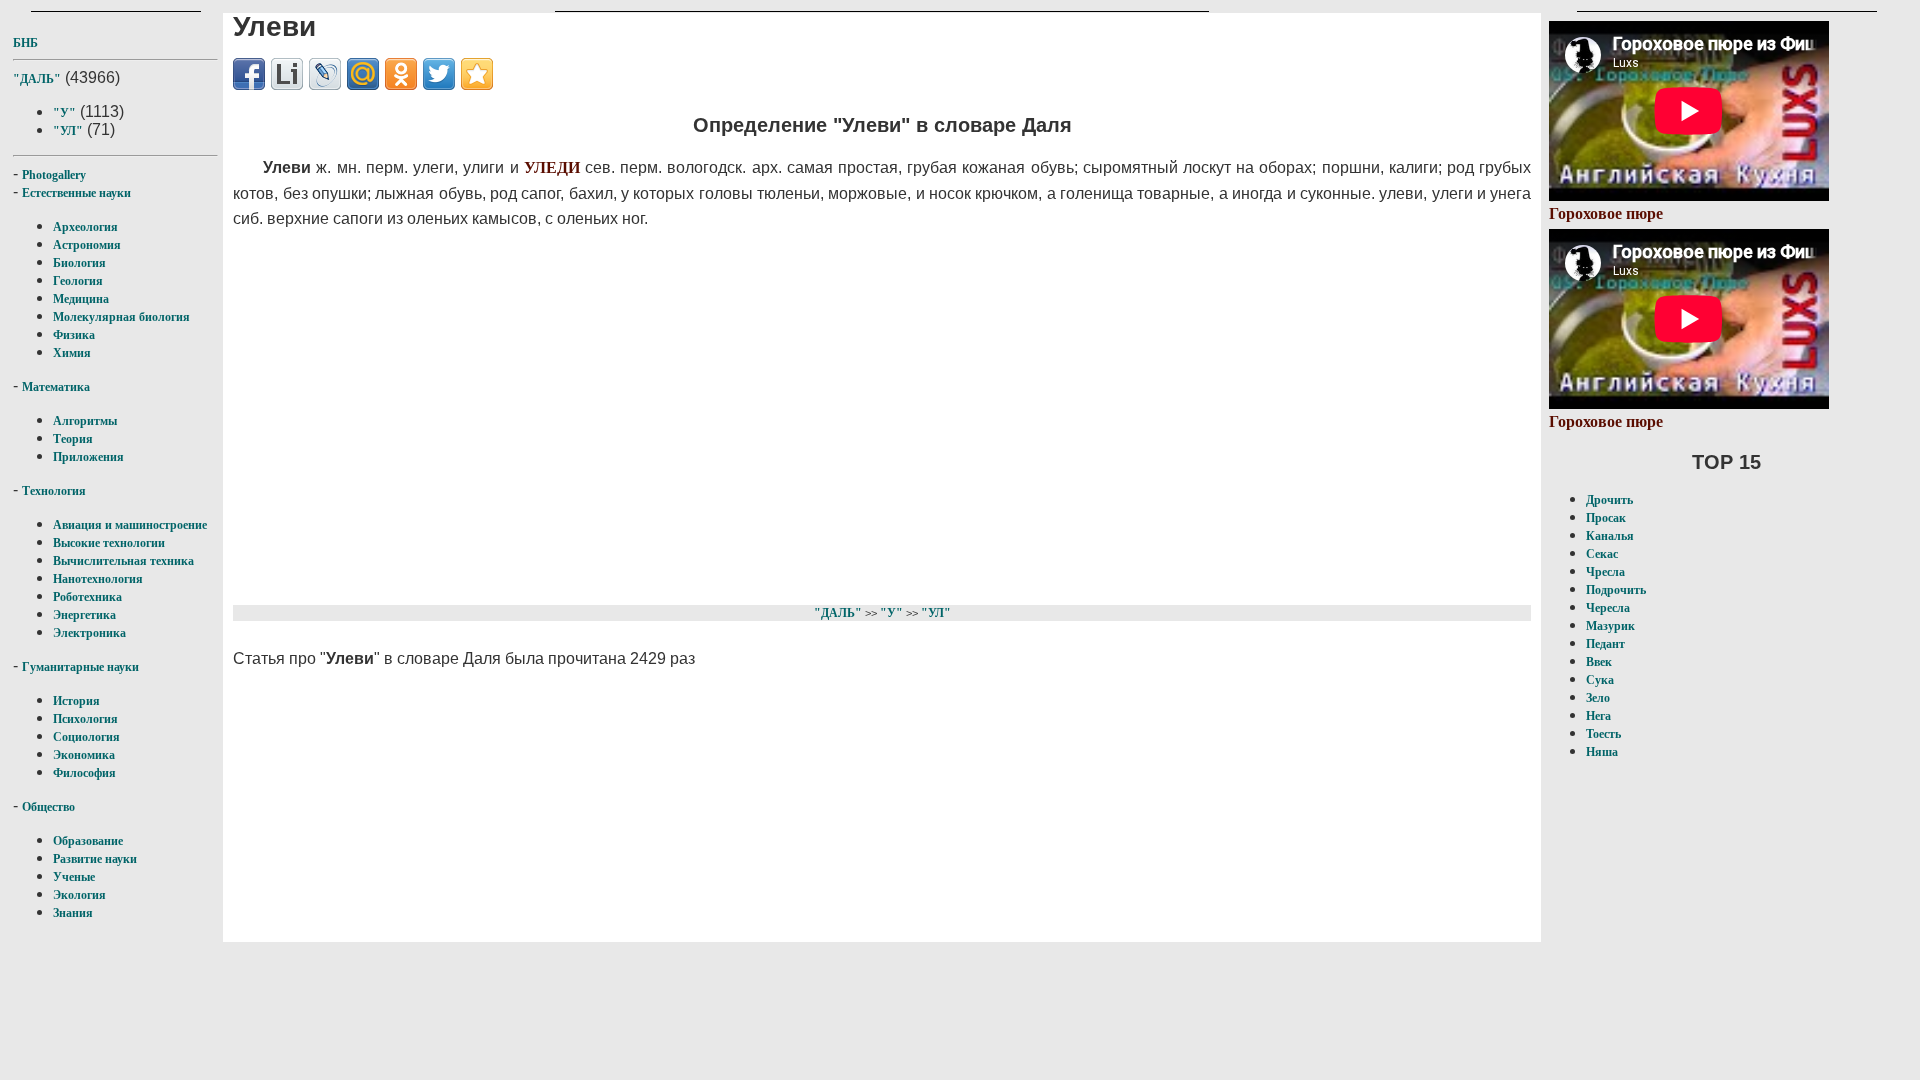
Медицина (81, 299)
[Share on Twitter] (439, 74)
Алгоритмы (85, 421)
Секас (1602, 554)
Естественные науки (76, 193)
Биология (79, 263)
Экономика (84, 755)
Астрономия (87, 245)
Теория (73, 439)
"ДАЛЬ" (37, 79)
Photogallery (54, 175)
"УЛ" (68, 131)
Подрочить (1616, 590)
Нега (1598, 716)
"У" (64, 113)
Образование (88, 841)
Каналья (1610, 536)
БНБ (25, 43)
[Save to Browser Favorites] (477, 74)
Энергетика (84, 615)
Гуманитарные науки (80, 667)
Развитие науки (95, 859)
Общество (48, 807)
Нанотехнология (98, 579)
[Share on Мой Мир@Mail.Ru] (363, 74)
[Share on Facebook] (249, 74)
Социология (86, 737)
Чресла (1605, 572)
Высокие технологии (109, 543)
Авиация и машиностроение (130, 525)
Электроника (89, 633)
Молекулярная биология (121, 317)
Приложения (88, 457)
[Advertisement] (774, 414)
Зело (1598, 698)
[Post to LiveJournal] (325, 74)
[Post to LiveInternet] (287, 74)
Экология (79, 895)
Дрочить (1609, 500)
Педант (1605, 644)
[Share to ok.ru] (401, 74)
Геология (78, 281)
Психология (85, 719)
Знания (73, 913)
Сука (1600, 680)
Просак (1606, 518)
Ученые (74, 877)
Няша (1602, 752)
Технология (54, 491)
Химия (72, 353)
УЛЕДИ (552, 167)
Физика (74, 335)
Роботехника (87, 597)
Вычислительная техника (123, 561)
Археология (85, 227)
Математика (56, 387)
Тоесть (1603, 734)
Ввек (1599, 662)
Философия (84, 773)
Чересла (1608, 608)
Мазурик (1610, 626)
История (76, 701)
